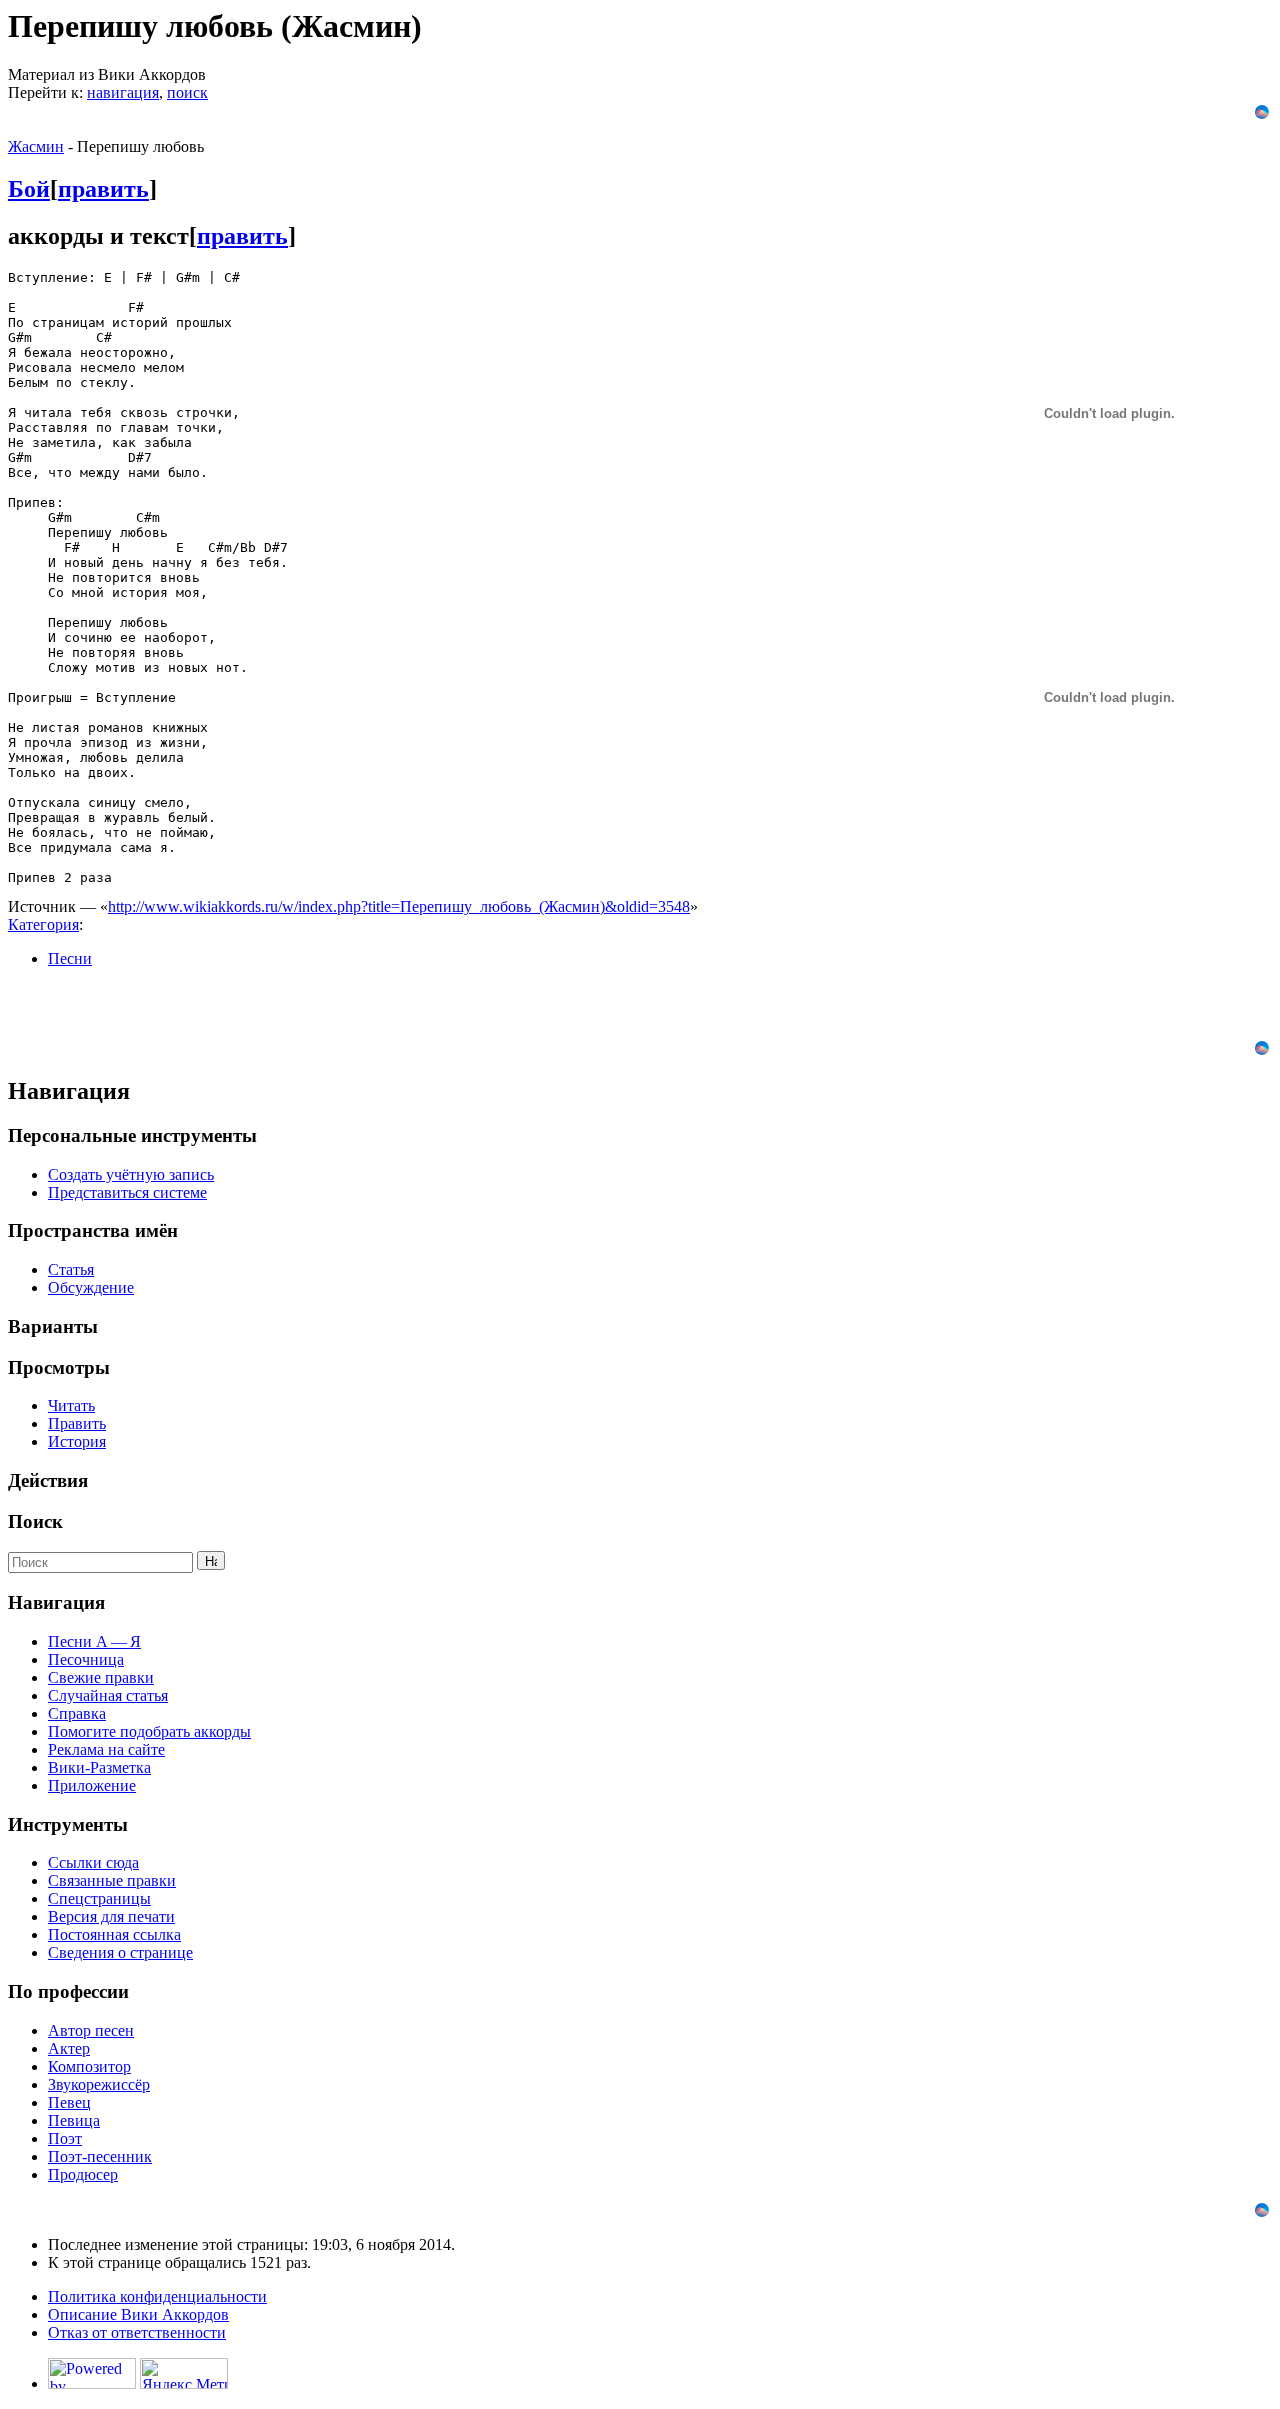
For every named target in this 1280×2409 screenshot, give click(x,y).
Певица (74, 2120)
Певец (69, 2102)
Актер (69, 2048)
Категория (43, 924)
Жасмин (36, 146)
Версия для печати (111, 1916)
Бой (29, 189)
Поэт (65, 2138)
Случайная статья (108, 1695)
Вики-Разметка (99, 1767)
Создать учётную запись (131, 1174)
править (103, 189)
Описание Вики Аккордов (138, 2314)
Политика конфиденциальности (157, 2296)
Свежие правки (101, 1677)
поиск (187, 92)
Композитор (89, 2066)
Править (77, 1423)
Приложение (92, 1785)
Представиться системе (127, 1192)
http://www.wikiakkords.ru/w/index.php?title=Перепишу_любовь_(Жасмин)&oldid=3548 (399, 906)
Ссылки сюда (93, 1862)
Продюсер (83, 2174)
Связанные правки (112, 1880)
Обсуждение (91, 1287)
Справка (77, 1713)
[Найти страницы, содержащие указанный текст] (211, 1560)
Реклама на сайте (106, 1749)
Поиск (35, 1521)
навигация (123, 92)
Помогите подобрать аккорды (149, 1731)
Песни (70, 958)
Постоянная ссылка (114, 1934)
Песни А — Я (94, 1641)
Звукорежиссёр (99, 2084)
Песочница (86, 1659)
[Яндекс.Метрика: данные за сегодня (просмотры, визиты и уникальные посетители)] (184, 2373)
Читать (71, 1405)
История (77, 1441)
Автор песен (91, 2030)
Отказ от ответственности (137, 2332)
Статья (71, 1269)
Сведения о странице (120, 1952)
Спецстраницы (99, 1898)
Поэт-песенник (100, 2156)
